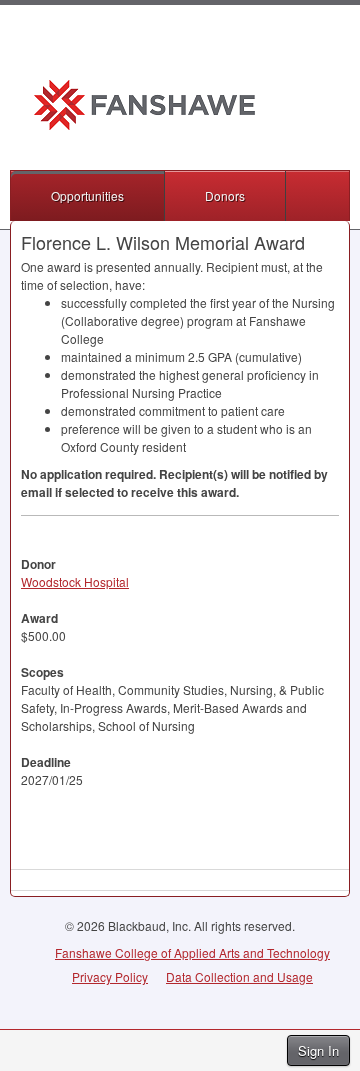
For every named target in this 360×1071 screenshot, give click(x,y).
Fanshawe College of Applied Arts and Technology (192, 952)
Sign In (318, 1050)
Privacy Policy (110, 976)
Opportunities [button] (87, 195)
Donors (225, 195)
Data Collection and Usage (239, 976)
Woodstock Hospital (75, 581)
